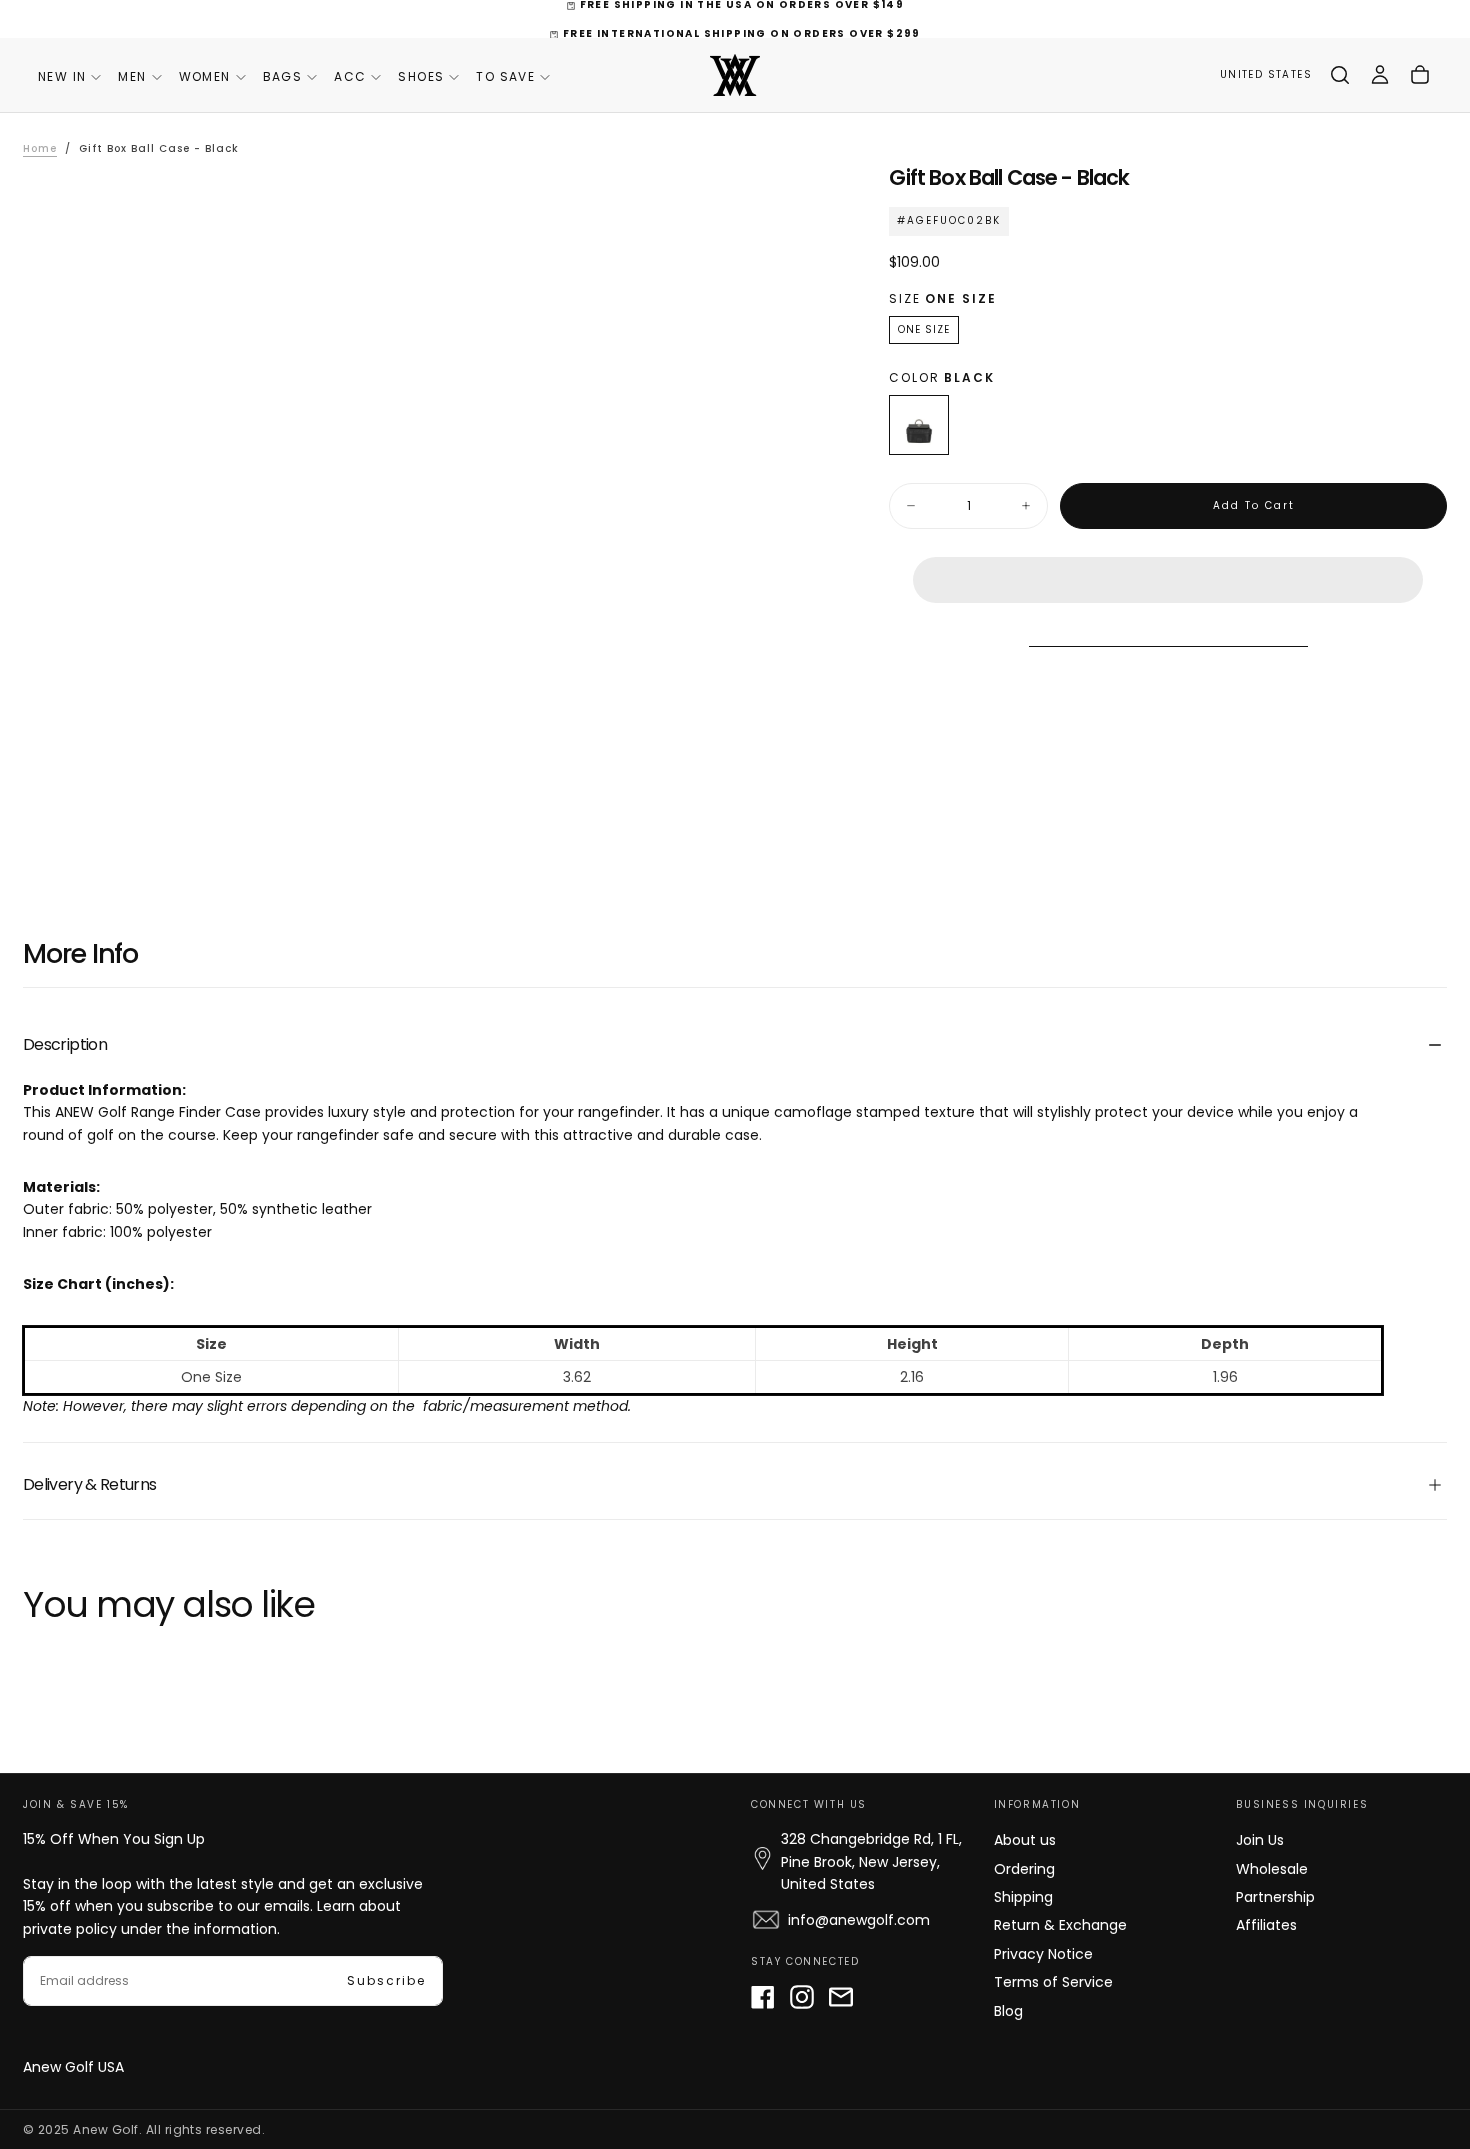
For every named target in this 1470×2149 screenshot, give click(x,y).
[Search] (1340, 75)
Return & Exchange (1060, 1925)
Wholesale (1272, 1869)
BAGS (283, 76)
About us (1025, 1840)
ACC (350, 76)
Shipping (1023, 1897)
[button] (1168, 564)
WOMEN (205, 76)
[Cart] (1420, 75)
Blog (1008, 2011)
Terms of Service (1053, 1982)
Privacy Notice (1043, 1954)
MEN (132, 76)
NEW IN (62, 76)
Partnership (1275, 1897)
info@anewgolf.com (859, 1920)
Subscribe (386, 1980)
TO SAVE (505, 76)
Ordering (1024, 1869)
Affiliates (1266, 1925)
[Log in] (1380, 75)
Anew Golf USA (73, 2067)
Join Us (1260, 1840)
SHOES (421, 76)
